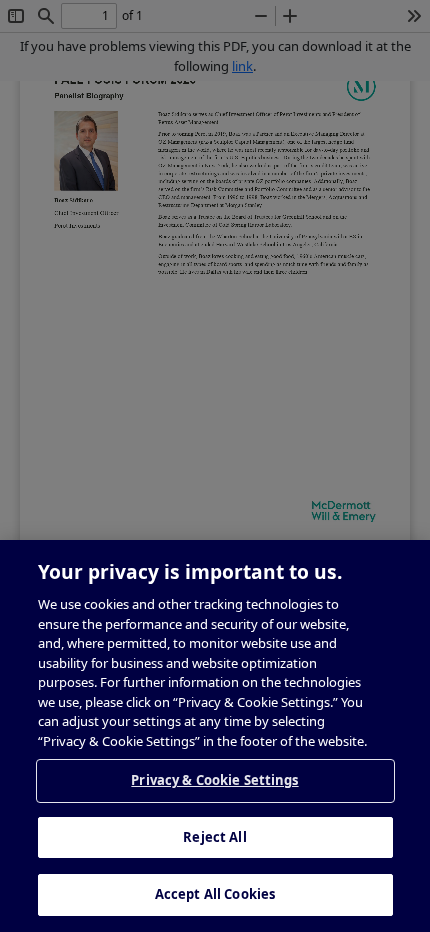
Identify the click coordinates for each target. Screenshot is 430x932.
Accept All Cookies (215, 894)
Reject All (214, 837)
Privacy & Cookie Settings (214, 780)
